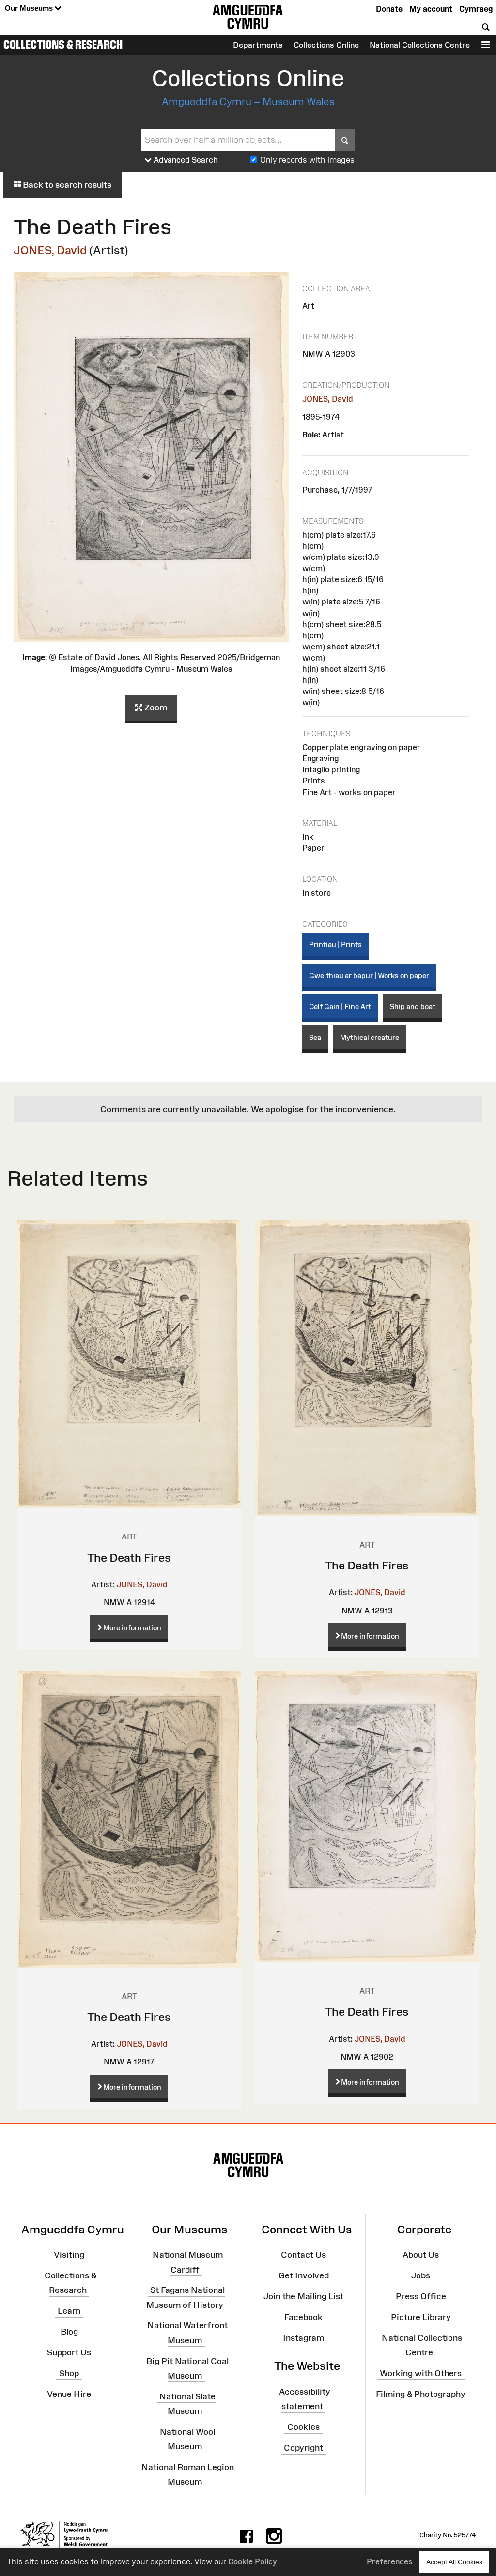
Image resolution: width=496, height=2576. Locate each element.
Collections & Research (63, 45)
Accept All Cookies (454, 2562)
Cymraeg (476, 9)
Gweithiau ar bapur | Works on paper (369, 975)
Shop (69, 2373)
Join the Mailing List (303, 2296)
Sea (315, 1037)
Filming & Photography (421, 2394)
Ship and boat (413, 1006)
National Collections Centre (420, 45)
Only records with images (307, 160)
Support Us (69, 2352)
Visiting (69, 2255)
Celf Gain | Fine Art (340, 1006)
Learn (69, 2311)
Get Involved (304, 2275)
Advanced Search (185, 160)
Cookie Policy (253, 2561)
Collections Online (326, 45)
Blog (69, 2332)
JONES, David (50, 250)
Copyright (303, 2448)
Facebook (303, 2317)
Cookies (303, 2427)
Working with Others (421, 2373)
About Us (421, 2255)
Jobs (421, 2275)
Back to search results (66, 185)
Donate (389, 9)
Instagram (303, 2337)
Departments (258, 45)
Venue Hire (69, 2394)
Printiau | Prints (335, 944)
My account (431, 9)
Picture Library (421, 2317)
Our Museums (30, 8)
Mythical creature (370, 1037)
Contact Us (303, 2255)
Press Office (421, 2296)
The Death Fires (129, 1558)
